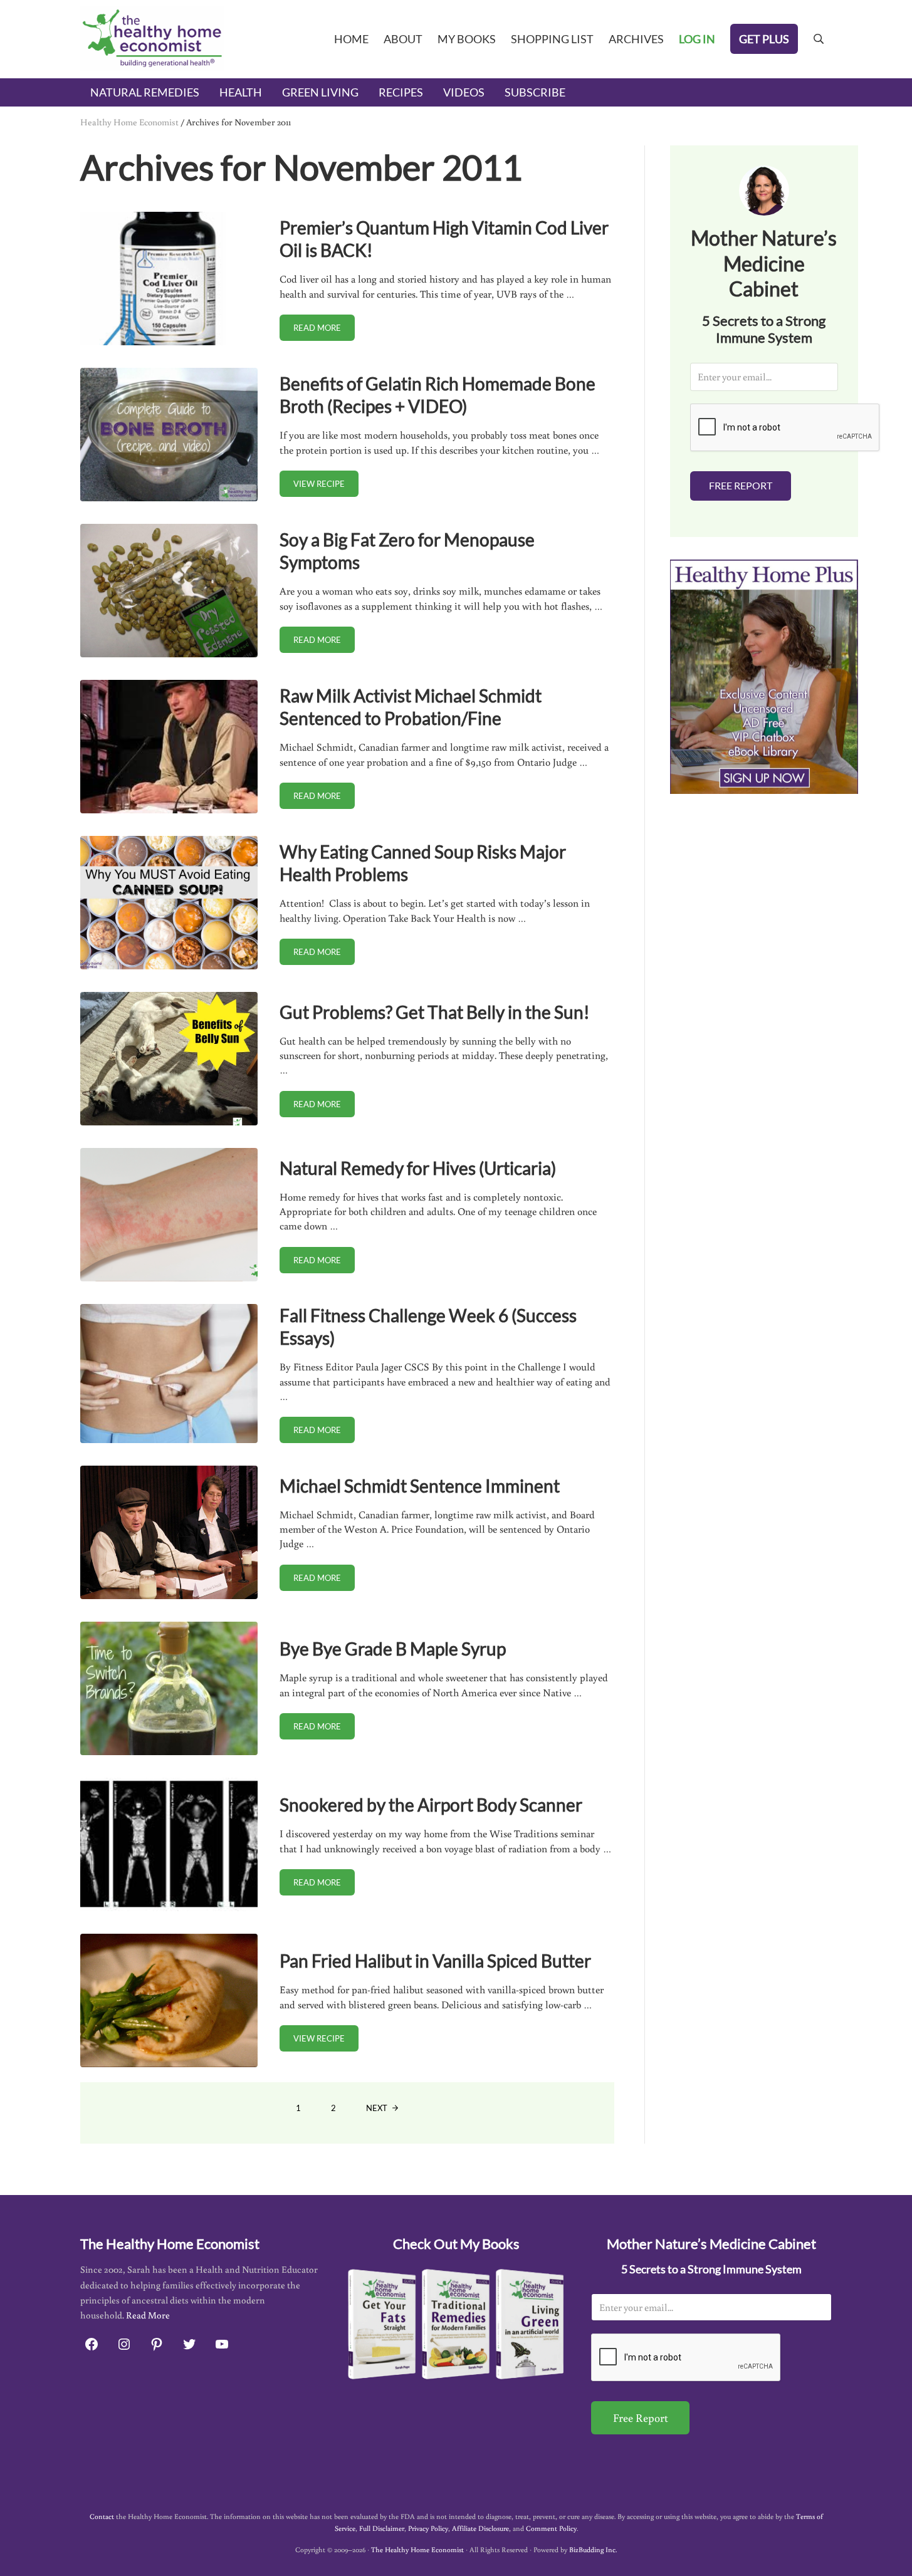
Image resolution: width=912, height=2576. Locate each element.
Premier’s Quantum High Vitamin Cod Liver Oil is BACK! (444, 239)
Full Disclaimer (382, 2528)
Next (377, 2108)
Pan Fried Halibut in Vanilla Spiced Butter (435, 1961)
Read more (324, 330)
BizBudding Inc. (593, 2549)
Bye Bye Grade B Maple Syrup (393, 1649)
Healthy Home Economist (129, 122)
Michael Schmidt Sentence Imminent (420, 1486)
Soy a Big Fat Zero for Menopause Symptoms (407, 551)
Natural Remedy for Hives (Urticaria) (418, 1168)
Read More (148, 2315)
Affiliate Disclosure (480, 2528)
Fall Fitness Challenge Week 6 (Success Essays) (428, 1327)
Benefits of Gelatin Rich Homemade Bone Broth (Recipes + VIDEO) (438, 395)
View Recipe (326, 486)
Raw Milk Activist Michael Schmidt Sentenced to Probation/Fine (411, 707)
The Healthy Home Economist (417, 2549)
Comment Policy (551, 2528)
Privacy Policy (428, 2528)
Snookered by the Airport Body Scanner (431, 1805)
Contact (102, 2516)
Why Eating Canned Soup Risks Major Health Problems (423, 863)
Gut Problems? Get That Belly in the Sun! (435, 1012)
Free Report (741, 485)
